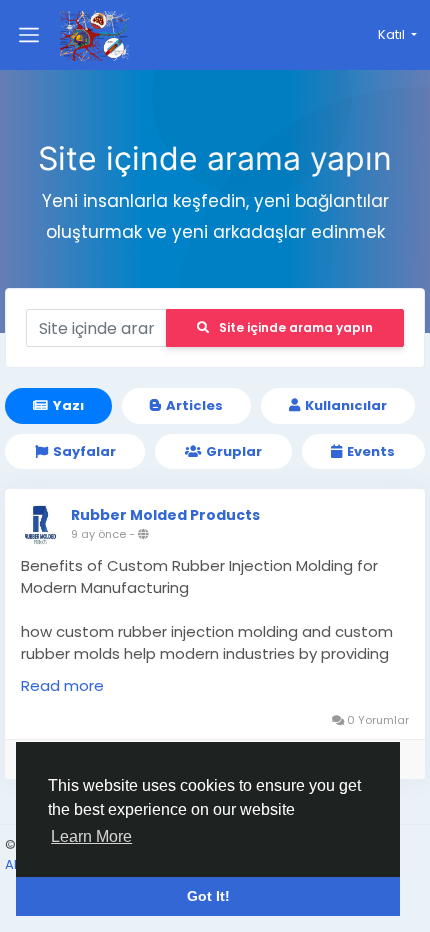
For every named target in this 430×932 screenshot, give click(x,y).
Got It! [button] (208, 896)
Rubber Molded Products (165, 515)
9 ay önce (98, 534)
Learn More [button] (91, 836)
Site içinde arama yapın (296, 327)
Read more (62, 685)
